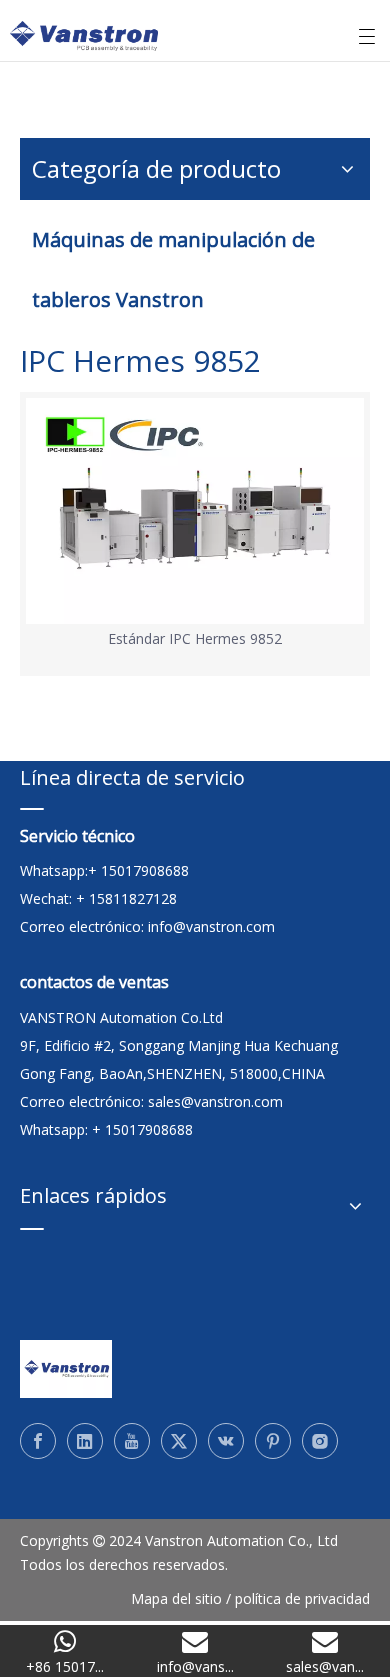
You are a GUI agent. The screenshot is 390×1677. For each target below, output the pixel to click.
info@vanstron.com (211, 926)
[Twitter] (179, 1441)
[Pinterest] (273, 1441)
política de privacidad (302, 1598)
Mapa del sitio (176, 1598)
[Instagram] (320, 1441)
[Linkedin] (85, 1441)
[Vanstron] (66, 1369)
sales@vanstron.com (217, 1101)
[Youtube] (132, 1441)
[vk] (226, 1441)
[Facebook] (38, 1441)
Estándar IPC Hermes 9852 (195, 638)
